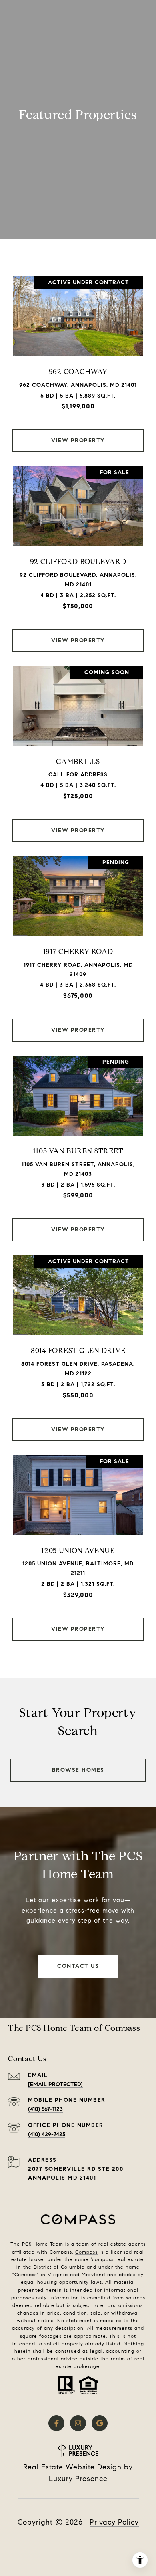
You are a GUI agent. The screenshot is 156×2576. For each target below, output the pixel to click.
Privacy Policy (114, 2522)
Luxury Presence (78, 2479)
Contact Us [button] (78, 1966)
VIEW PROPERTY (78, 440)
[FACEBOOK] (56, 2423)
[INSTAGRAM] (78, 2423)
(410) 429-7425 (47, 2134)
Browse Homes (78, 1770)
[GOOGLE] (100, 2423)
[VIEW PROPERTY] (78, 434)
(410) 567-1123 (45, 2109)
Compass (86, 2252)
